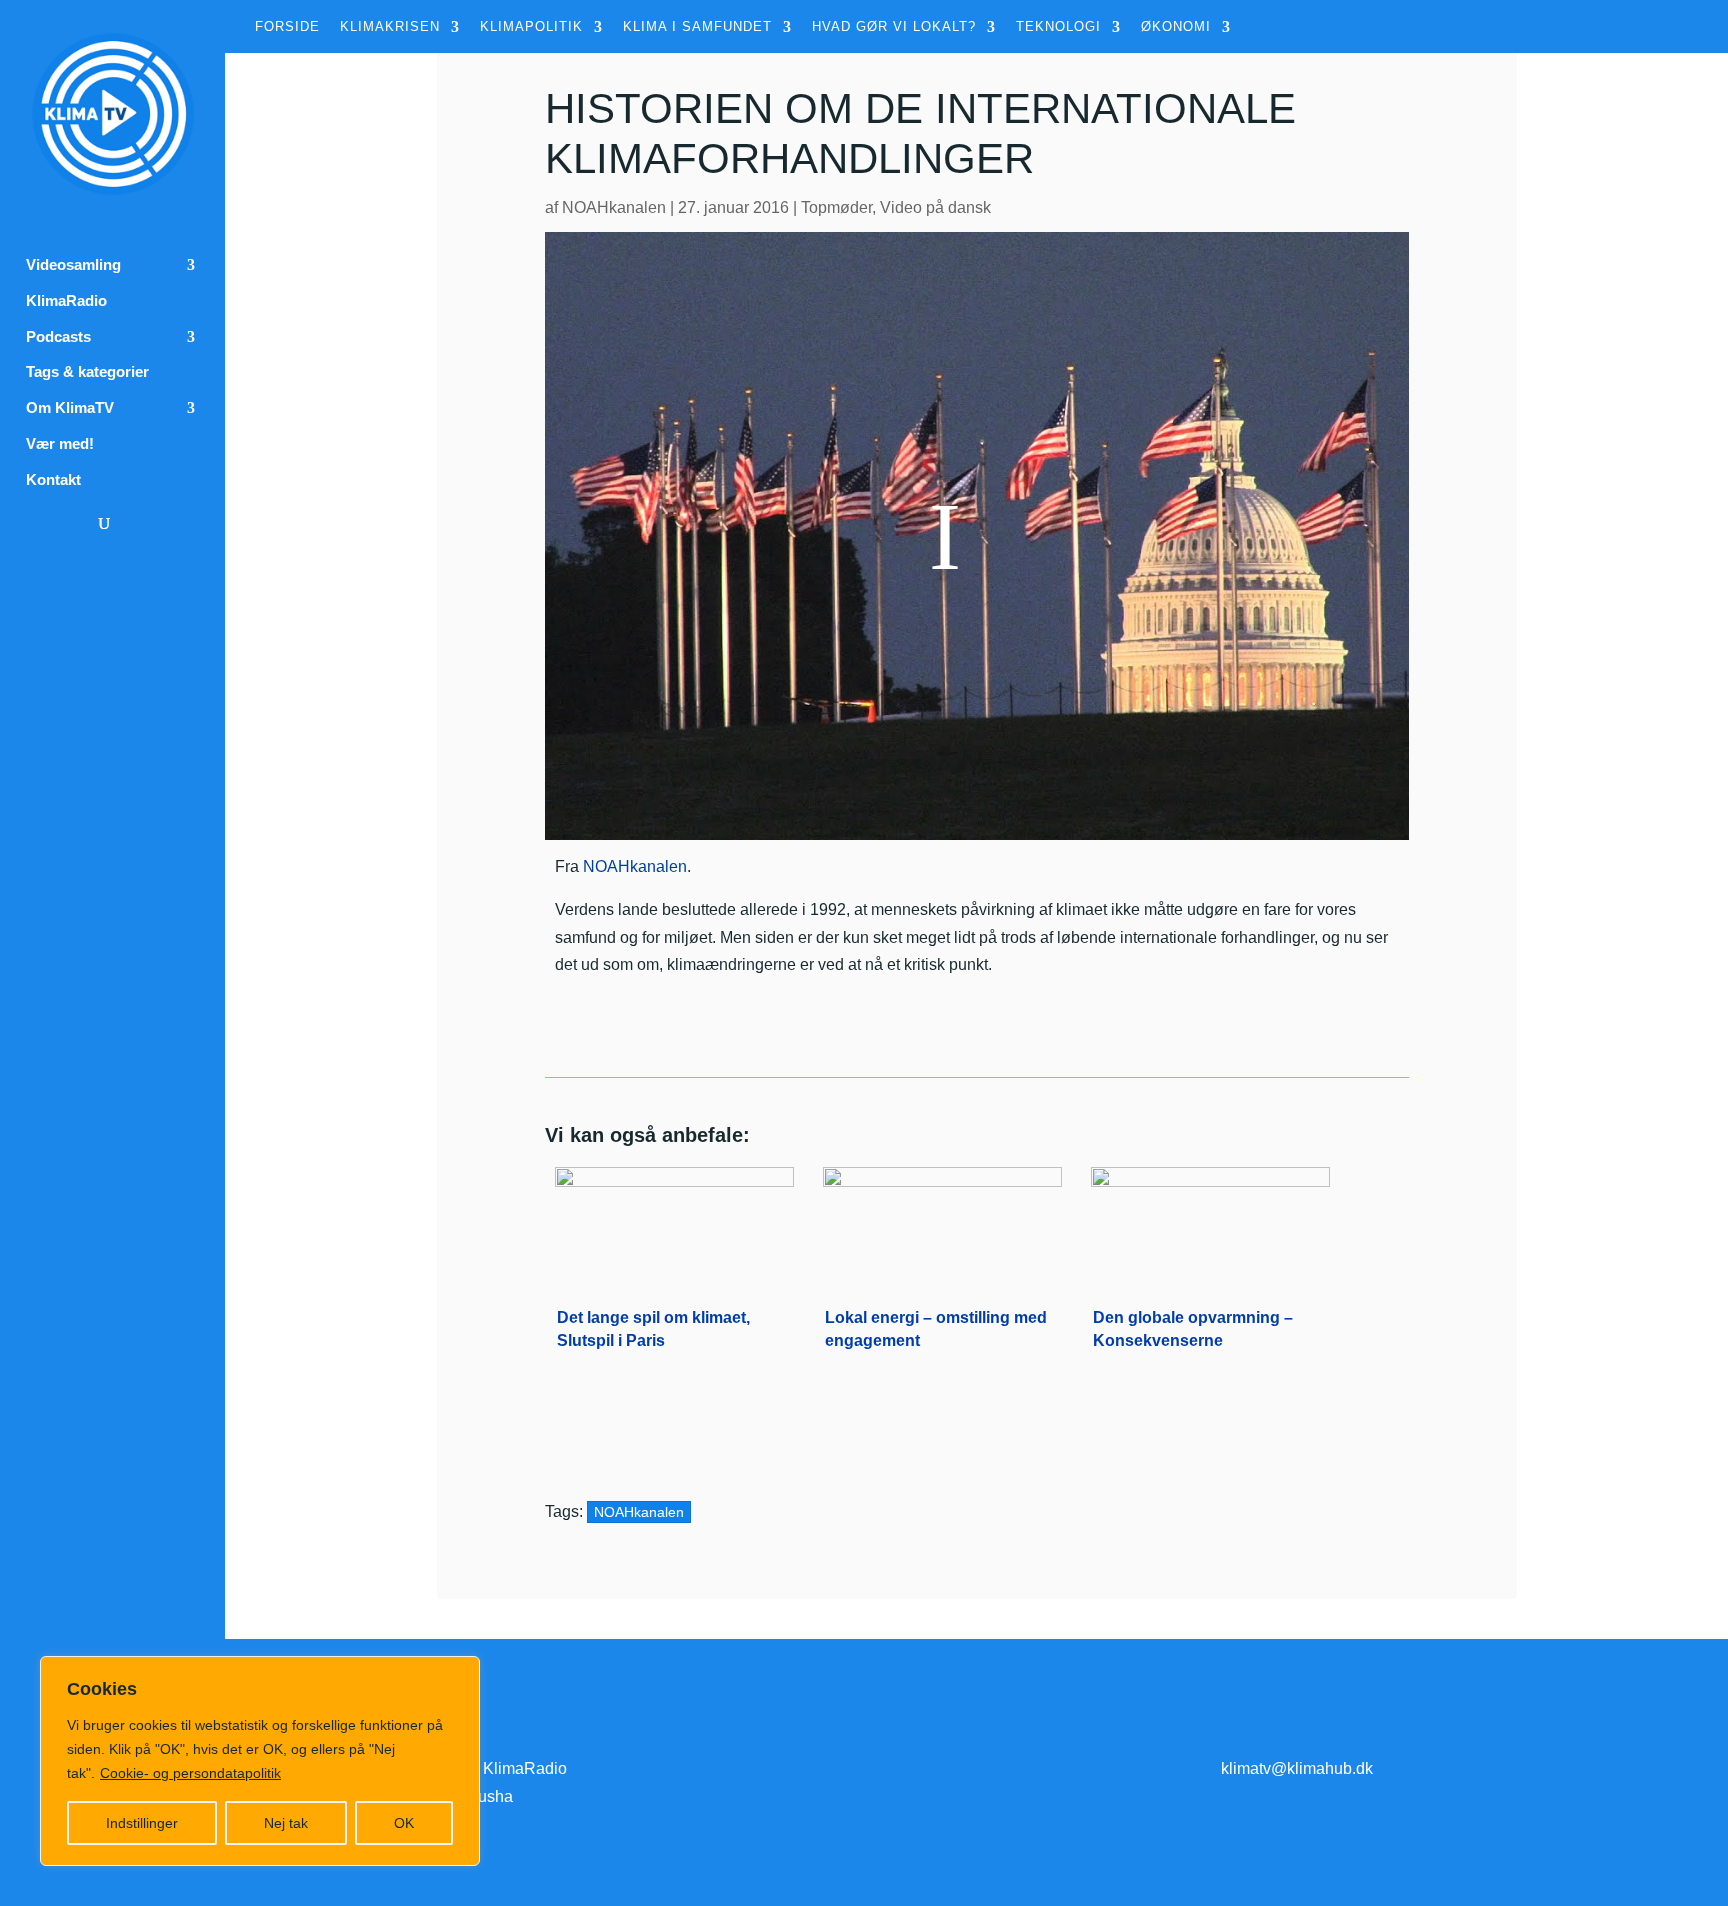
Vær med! (60, 444)
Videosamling (73, 265)
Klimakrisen (390, 27)
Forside (287, 27)
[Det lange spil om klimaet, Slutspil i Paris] (674, 1222)
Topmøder (836, 207)
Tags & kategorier (87, 372)
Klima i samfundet (697, 27)
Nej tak (286, 1823)
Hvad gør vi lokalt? (894, 27)
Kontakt (53, 480)
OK (404, 1823)
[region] (260, 1761)
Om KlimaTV (70, 408)
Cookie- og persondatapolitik (190, 1773)
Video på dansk (935, 207)
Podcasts (58, 337)
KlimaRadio (66, 301)
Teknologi (1058, 27)
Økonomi (1176, 27)
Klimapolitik (531, 27)
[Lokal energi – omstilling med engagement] (942, 1222)
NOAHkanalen (614, 207)
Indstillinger (142, 1823)
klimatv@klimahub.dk (1297, 1768)
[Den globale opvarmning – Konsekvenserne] (1210, 1222)
